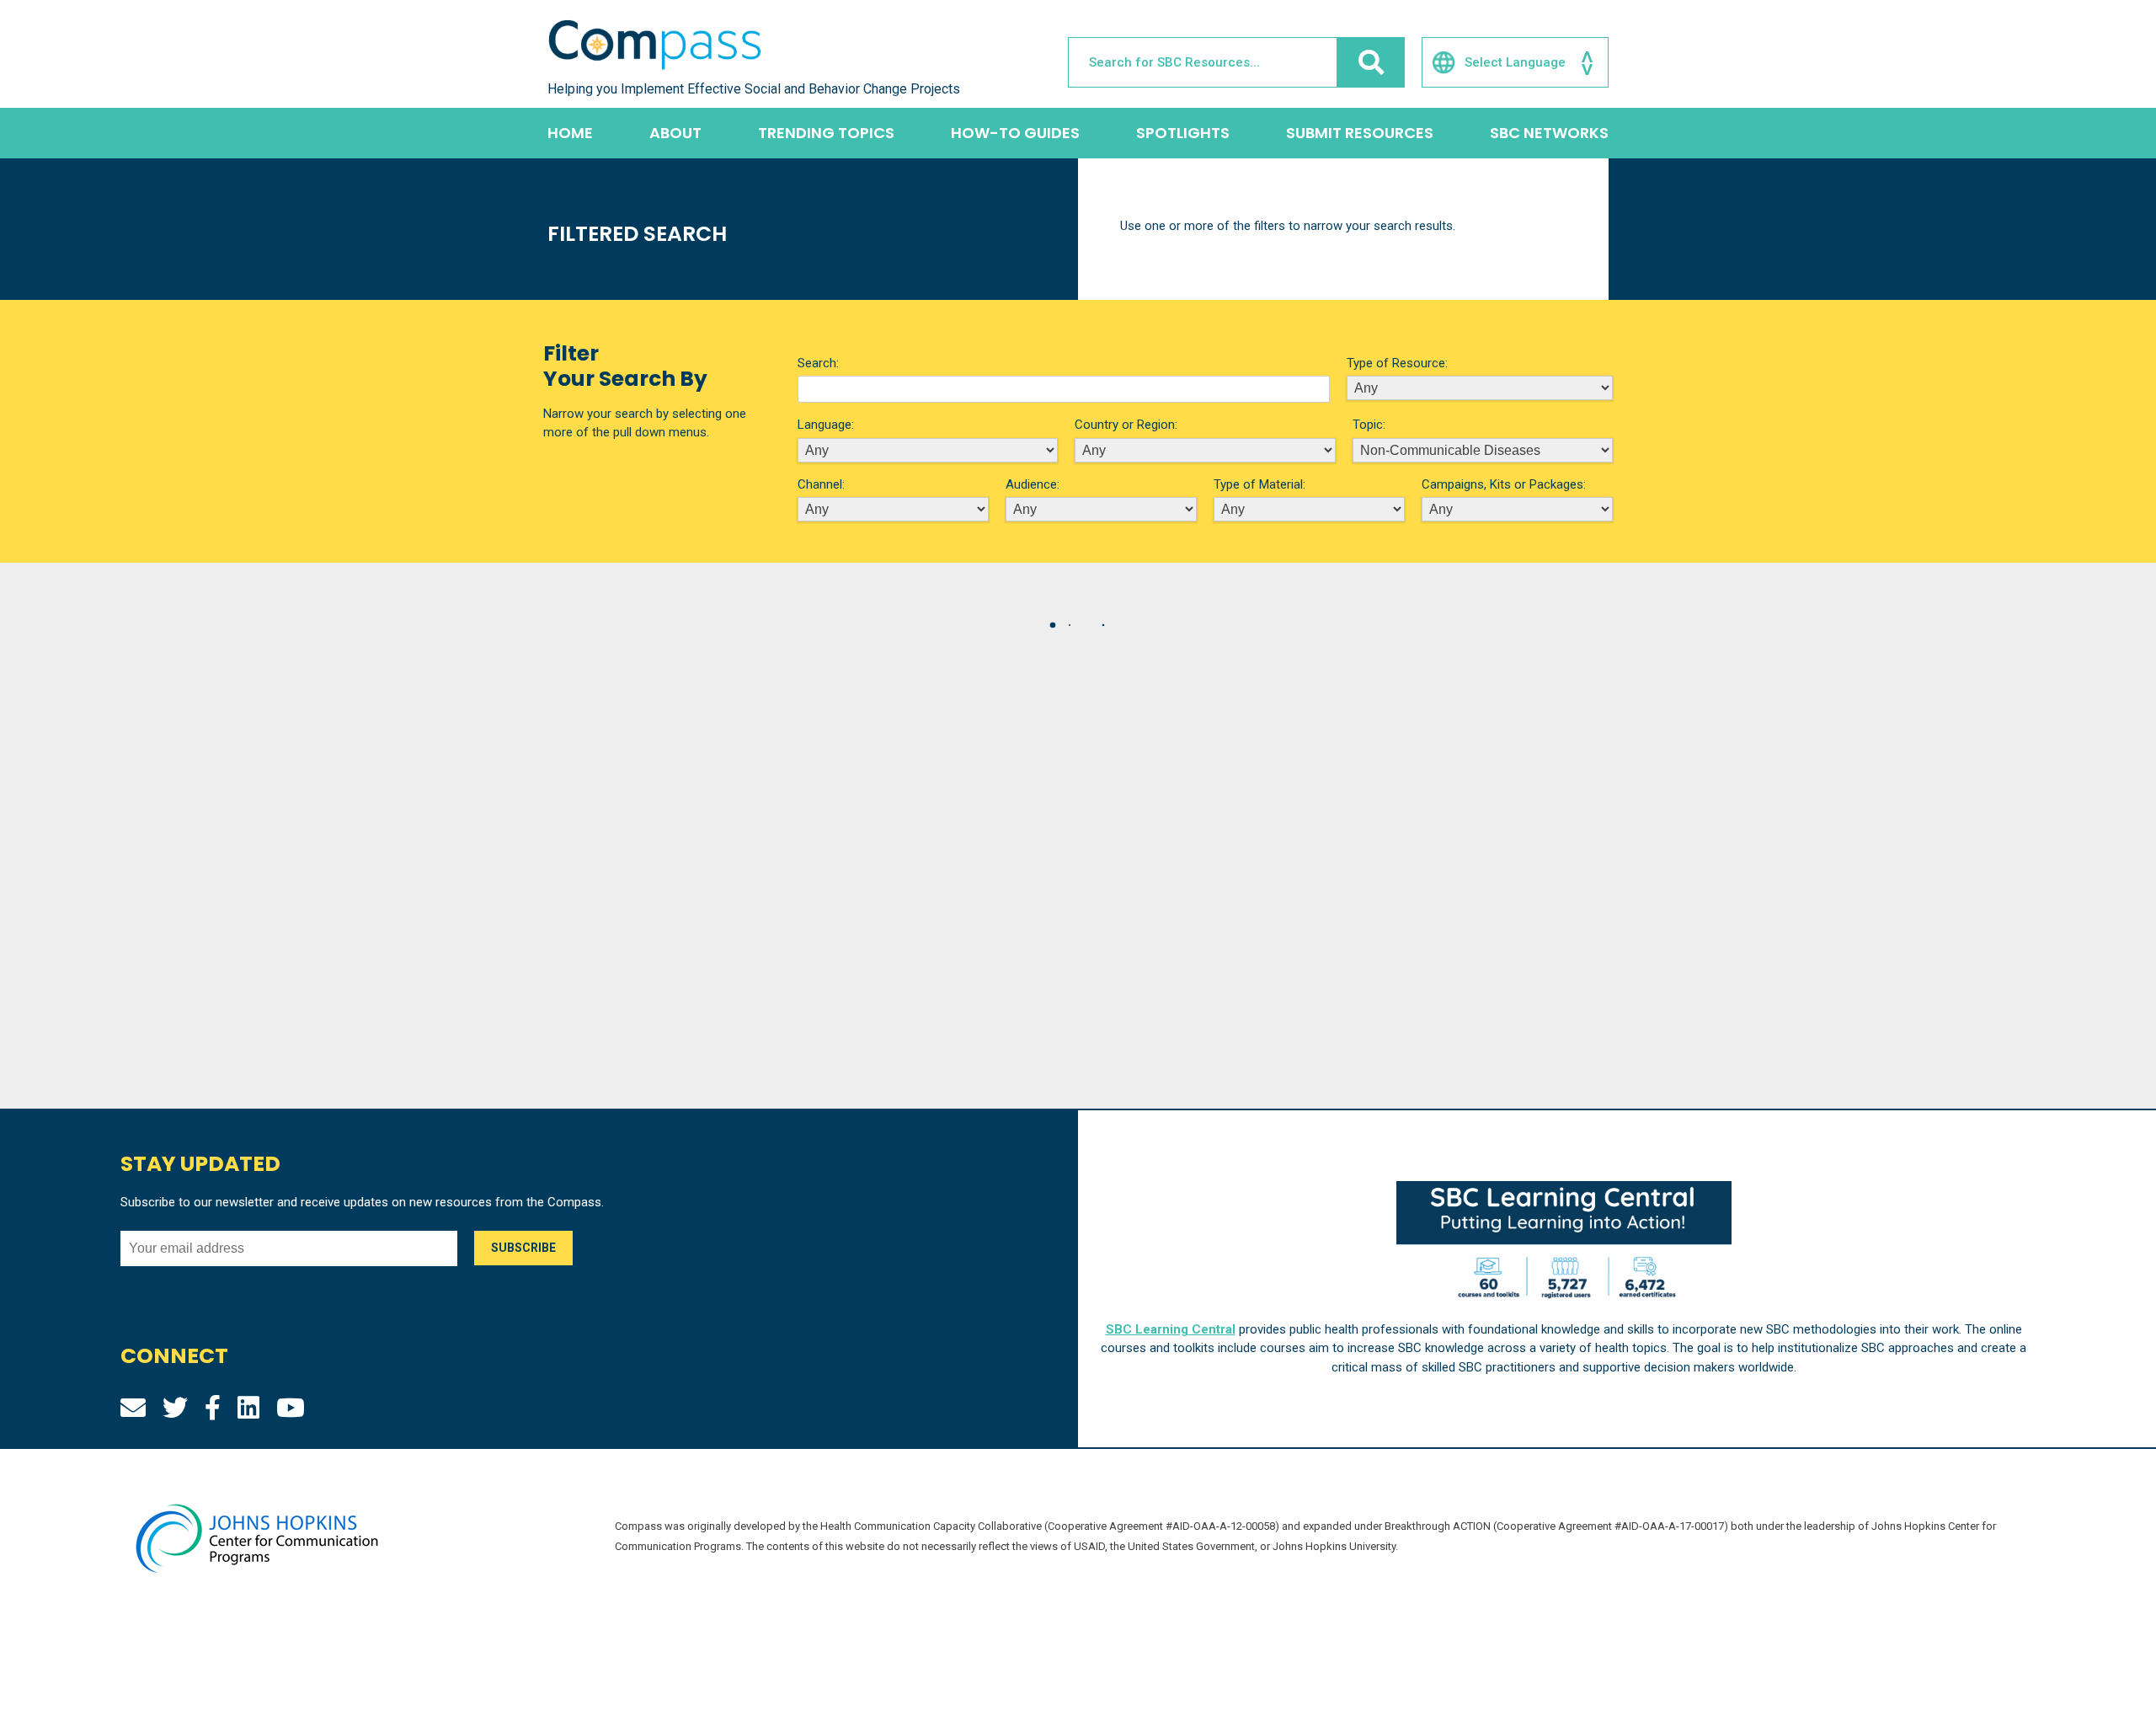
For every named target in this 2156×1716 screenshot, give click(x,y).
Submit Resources (1360, 133)
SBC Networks (1549, 133)
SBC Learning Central (1171, 1329)
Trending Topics (826, 133)
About (675, 133)
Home (570, 133)
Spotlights (1183, 133)
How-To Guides (1015, 133)
